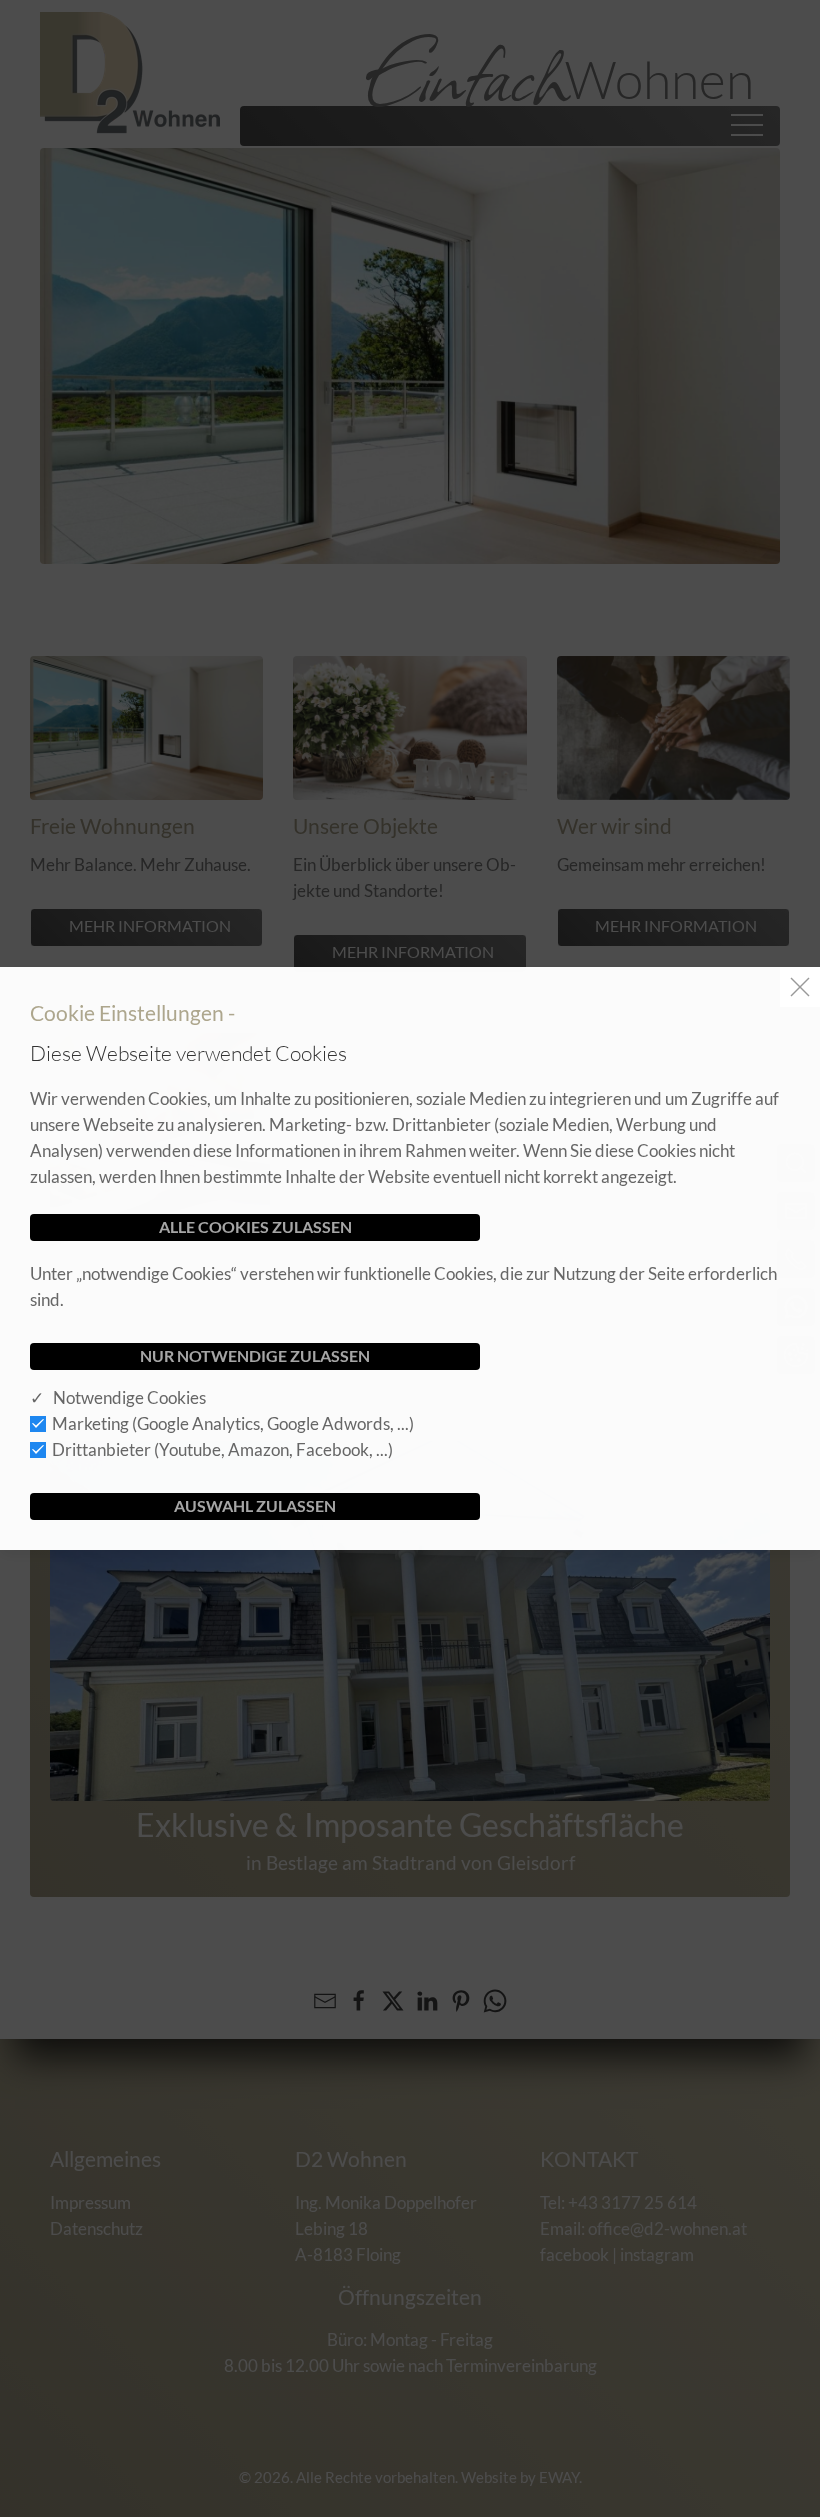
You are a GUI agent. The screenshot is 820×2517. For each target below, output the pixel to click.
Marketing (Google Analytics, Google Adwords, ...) (233, 1423)
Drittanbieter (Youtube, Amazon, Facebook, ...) (222, 1449)
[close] (800, 987)
